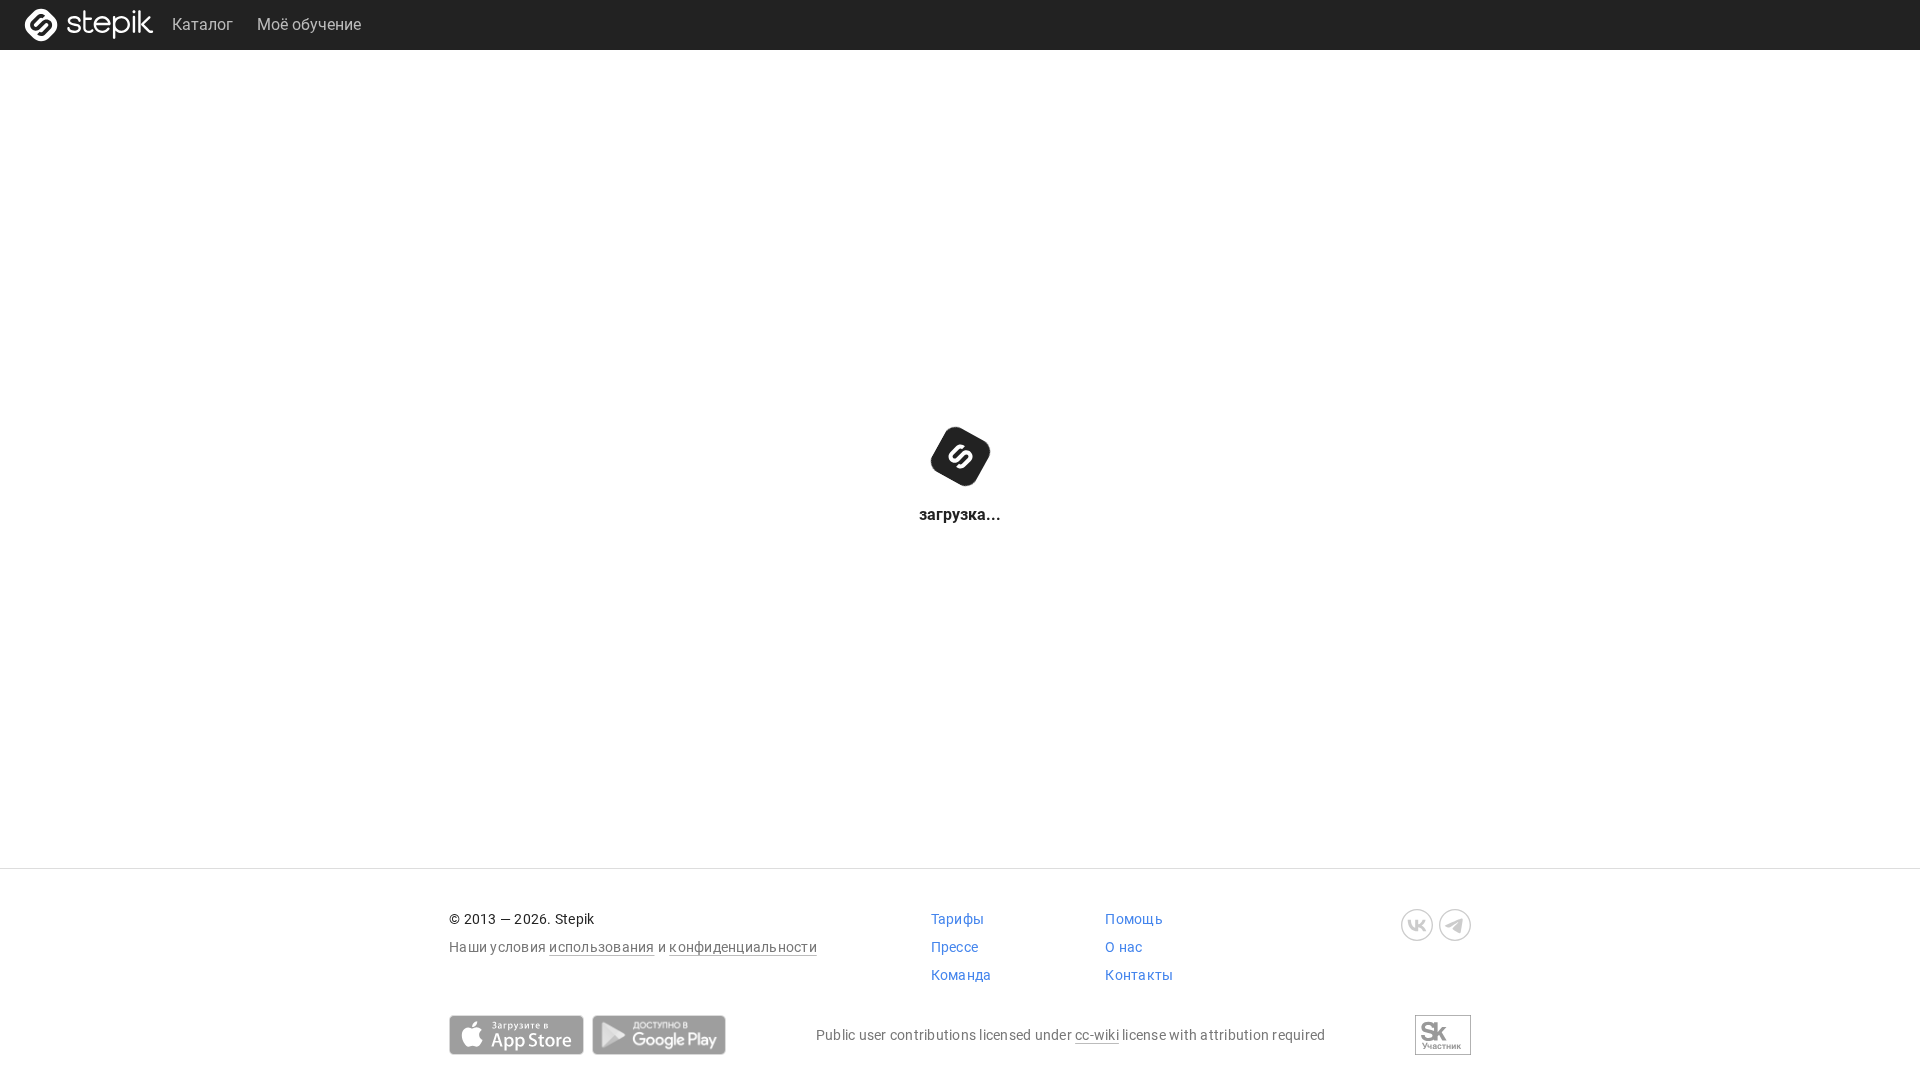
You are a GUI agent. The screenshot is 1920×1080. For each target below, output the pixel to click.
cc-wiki (1097, 1035)
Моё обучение (309, 24)
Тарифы (958, 919)
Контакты (1139, 975)
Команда (961, 975)
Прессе (955, 947)
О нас (1123, 947)
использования (601, 947)
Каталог (202, 24)
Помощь (1134, 919)
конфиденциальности (743, 947)
